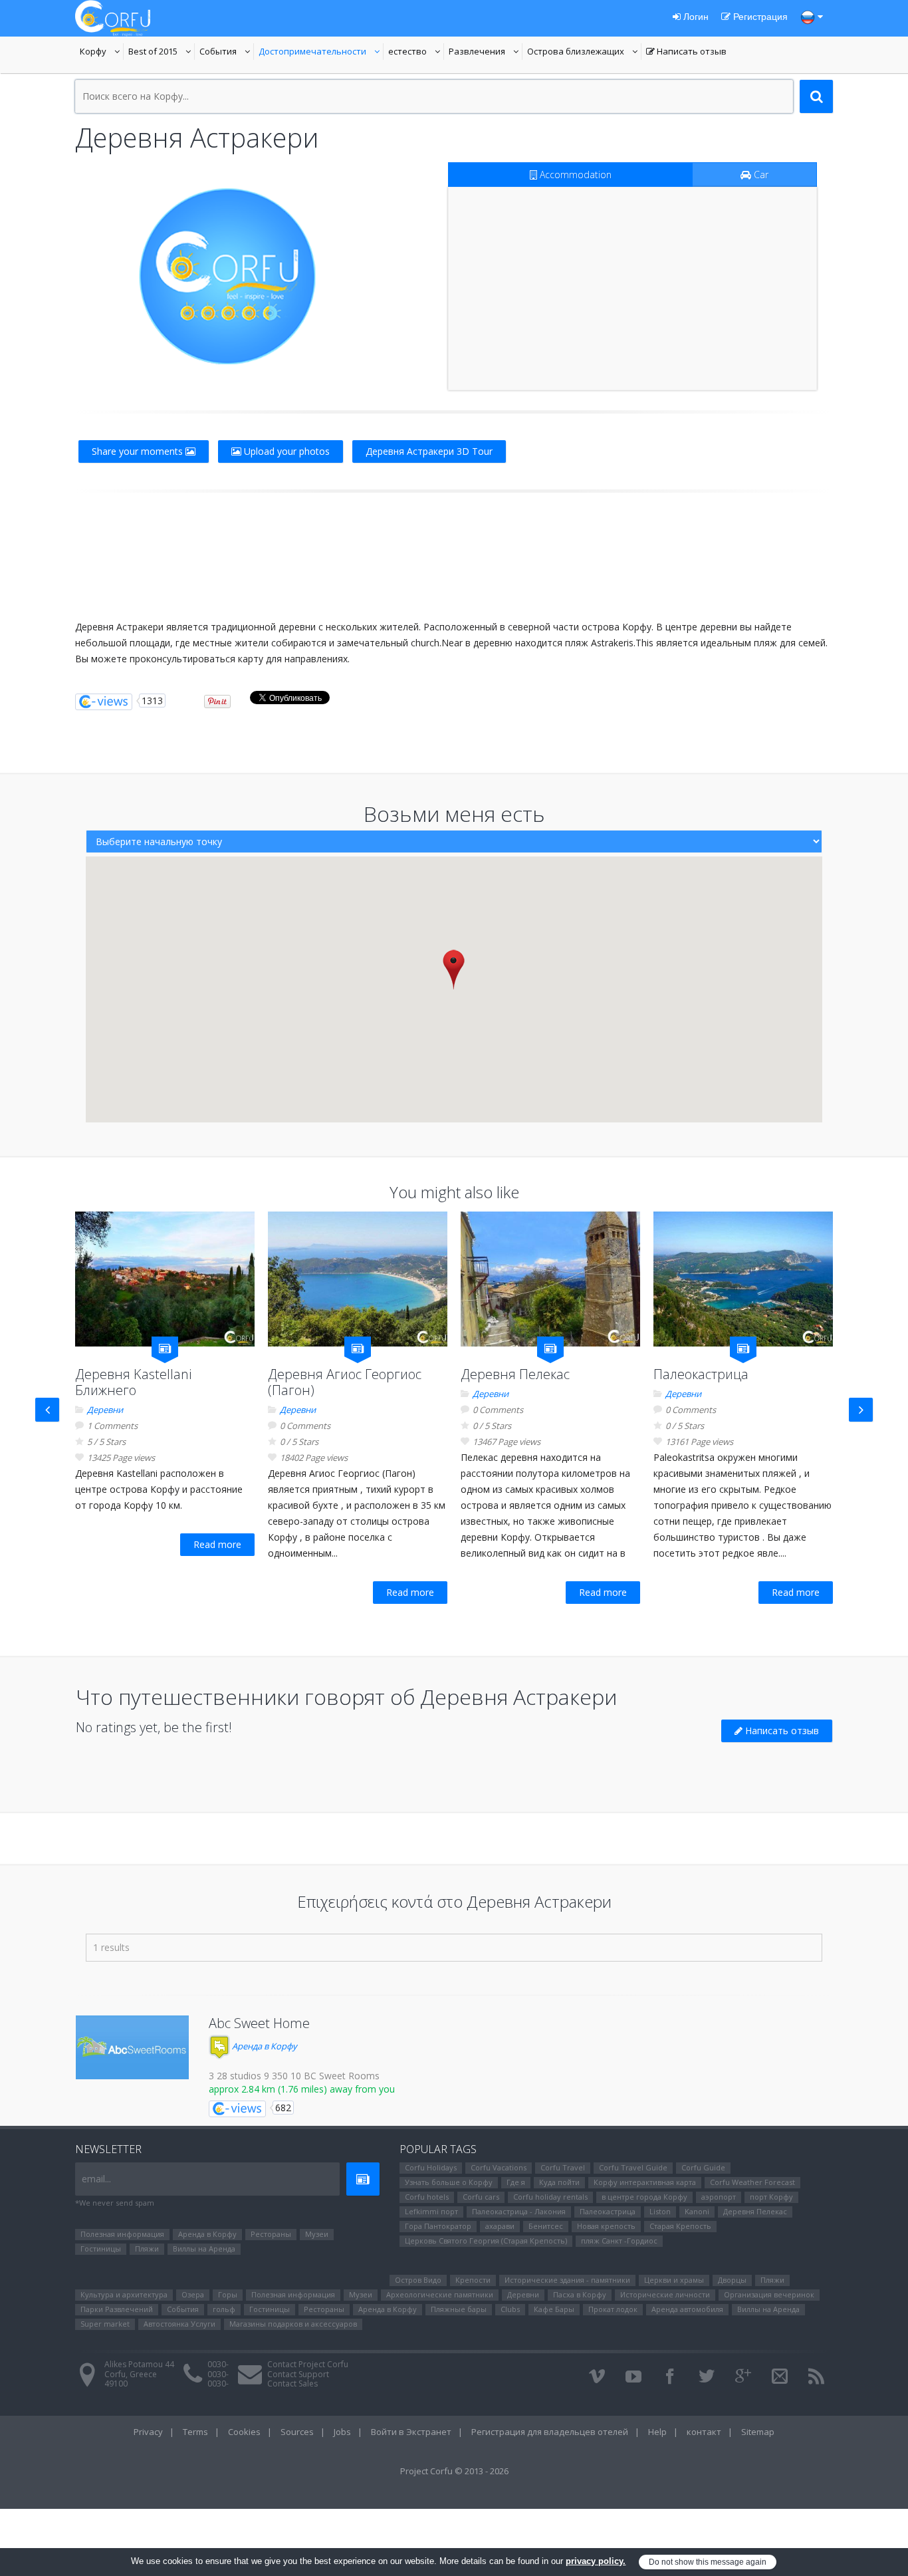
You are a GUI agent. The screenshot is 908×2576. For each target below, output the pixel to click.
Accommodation (574, 175)
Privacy (148, 2432)
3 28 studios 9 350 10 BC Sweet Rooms (294, 2076)
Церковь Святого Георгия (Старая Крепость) (486, 2241)
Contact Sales (292, 2383)
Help (657, 2432)
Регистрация (759, 17)
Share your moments (139, 451)
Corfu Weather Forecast (752, 2182)
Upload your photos (285, 451)
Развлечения (486, 53)
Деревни (105, 1410)
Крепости (473, 2280)
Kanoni (697, 2211)
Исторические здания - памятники (567, 2280)
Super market (105, 2324)
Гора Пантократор (438, 2226)
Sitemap (758, 2432)
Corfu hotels (427, 2197)
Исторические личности (665, 2294)
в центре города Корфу (644, 2197)
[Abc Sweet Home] (132, 2047)
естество (416, 53)
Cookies (244, 2432)
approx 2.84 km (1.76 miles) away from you (302, 2089)
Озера (193, 2294)
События (227, 53)
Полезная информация (122, 2234)
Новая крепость (606, 2226)
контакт (704, 2432)
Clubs (510, 2309)
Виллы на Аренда (204, 2249)
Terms (195, 2432)
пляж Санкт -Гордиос (619, 2241)
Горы (228, 2294)
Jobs (342, 2432)
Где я (516, 2182)
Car (760, 175)
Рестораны (271, 2234)
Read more (217, 1544)
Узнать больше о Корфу (449, 2182)
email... (96, 2179)
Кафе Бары (554, 2309)
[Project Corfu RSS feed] (816, 2377)
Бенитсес (546, 2226)
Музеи (317, 2234)
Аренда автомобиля (687, 2309)
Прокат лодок (613, 2309)
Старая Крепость (680, 2226)
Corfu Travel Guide (633, 2167)
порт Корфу (771, 2197)
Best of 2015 (162, 53)
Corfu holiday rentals (550, 2197)
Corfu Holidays (431, 2167)
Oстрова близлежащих (576, 53)
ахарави (500, 2226)
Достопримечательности (312, 53)
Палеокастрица (701, 1374)
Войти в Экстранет (411, 2432)
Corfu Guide (703, 2167)
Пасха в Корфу (580, 2294)
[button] (454, 969)
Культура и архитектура (124, 2294)
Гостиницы (101, 2249)
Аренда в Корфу (264, 2046)
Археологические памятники (440, 2294)
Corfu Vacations (499, 2167)
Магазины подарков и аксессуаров (293, 2324)
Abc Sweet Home (259, 2023)
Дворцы (732, 2280)
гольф (224, 2309)
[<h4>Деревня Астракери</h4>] (227, 276)
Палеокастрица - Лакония (519, 2211)
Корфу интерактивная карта (645, 2182)
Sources (297, 2432)
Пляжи (147, 2249)
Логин (695, 17)
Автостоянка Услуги (179, 2324)
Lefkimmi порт (431, 2211)
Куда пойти (559, 2182)
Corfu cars (481, 2197)
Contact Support (298, 2374)
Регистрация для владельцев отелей (550, 2432)
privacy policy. (596, 2561)
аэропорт (719, 2197)
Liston (660, 2211)
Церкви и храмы (674, 2280)
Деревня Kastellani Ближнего (133, 1382)
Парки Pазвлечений (117, 2309)
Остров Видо (418, 2280)
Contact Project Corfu (308, 2364)
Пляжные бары (459, 2309)
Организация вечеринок (769, 2294)
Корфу (102, 53)
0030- (218, 2364)
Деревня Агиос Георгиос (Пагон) (345, 1382)
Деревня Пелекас (515, 1374)
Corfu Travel (563, 2167)
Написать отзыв (686, 53)
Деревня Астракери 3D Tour (429, 451)
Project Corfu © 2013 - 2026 (454, 2471)
